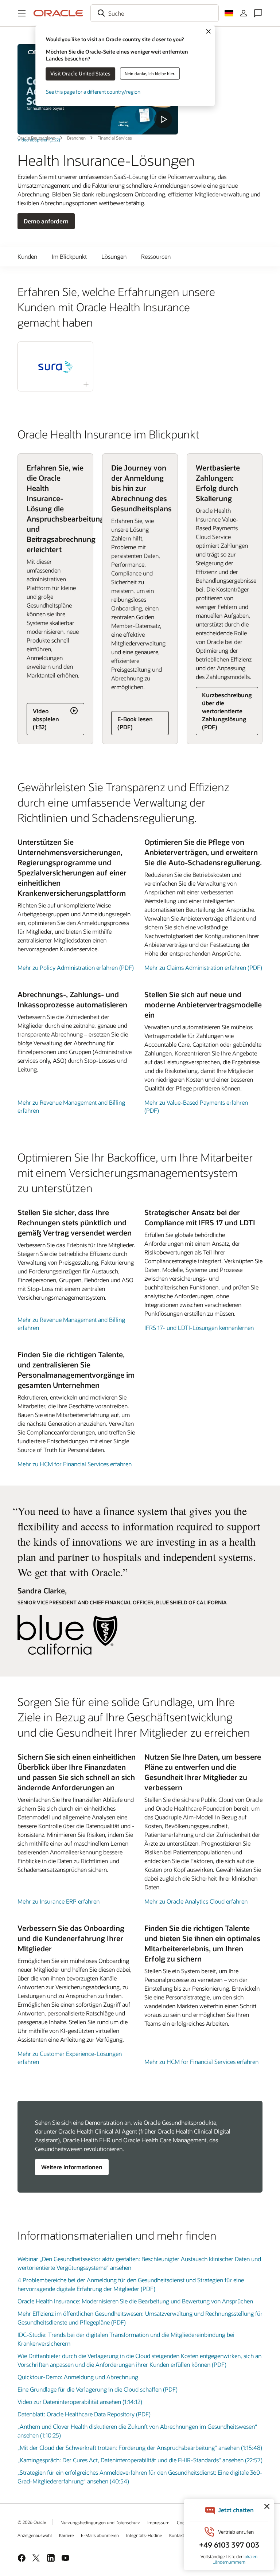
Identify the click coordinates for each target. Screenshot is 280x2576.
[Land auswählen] (229, 13)
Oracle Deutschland (36, 138)
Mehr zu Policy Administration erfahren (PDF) (76, 967)
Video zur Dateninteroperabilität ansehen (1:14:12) (80, 2402)
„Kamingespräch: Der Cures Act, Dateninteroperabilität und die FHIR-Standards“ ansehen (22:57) (140, 2460)
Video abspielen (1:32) (46, 719)
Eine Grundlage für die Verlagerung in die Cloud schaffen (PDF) (98, 2389)
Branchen (76, 138)
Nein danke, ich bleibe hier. (150, 73)
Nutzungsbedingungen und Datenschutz (100, 2522)
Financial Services (115, 138)
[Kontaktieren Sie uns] (258, 13)
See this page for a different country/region (93, 91)
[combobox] (155, 13)
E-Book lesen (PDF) (135, 723)
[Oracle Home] (58, 13)
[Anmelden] (244, 13)
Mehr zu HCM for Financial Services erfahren (75, 1464)
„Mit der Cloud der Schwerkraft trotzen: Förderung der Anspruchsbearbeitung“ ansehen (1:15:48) (140, 2448)
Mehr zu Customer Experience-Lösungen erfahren (70, 2058)
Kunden (27, 256)
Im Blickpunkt (69, 256)
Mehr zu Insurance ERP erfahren (59, 1901)
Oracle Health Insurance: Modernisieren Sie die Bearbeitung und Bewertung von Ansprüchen (135, 2301)
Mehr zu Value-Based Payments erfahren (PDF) (196, 1106)
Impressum (158, 2522)
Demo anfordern (46, 221)
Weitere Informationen (72, 2167)
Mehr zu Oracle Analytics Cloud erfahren (196, 1901)
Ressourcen (156, 256)
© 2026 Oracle (32, 2522)
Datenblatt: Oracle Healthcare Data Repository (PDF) (84, 2414)
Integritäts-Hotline (144, 2535)
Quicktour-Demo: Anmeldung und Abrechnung (78, 2377)
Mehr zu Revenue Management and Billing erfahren (71, 1106)
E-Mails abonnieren (100, 2535)
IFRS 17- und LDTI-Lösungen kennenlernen (199, 1328)
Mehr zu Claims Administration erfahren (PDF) (203, 967)
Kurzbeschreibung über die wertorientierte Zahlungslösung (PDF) (227, 711)
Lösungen (114, 256)
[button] (22, 13)
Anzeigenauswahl (35, 2535)
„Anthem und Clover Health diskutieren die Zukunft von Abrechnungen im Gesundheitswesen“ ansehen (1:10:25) (137, 2431)
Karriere (66, 2535)
